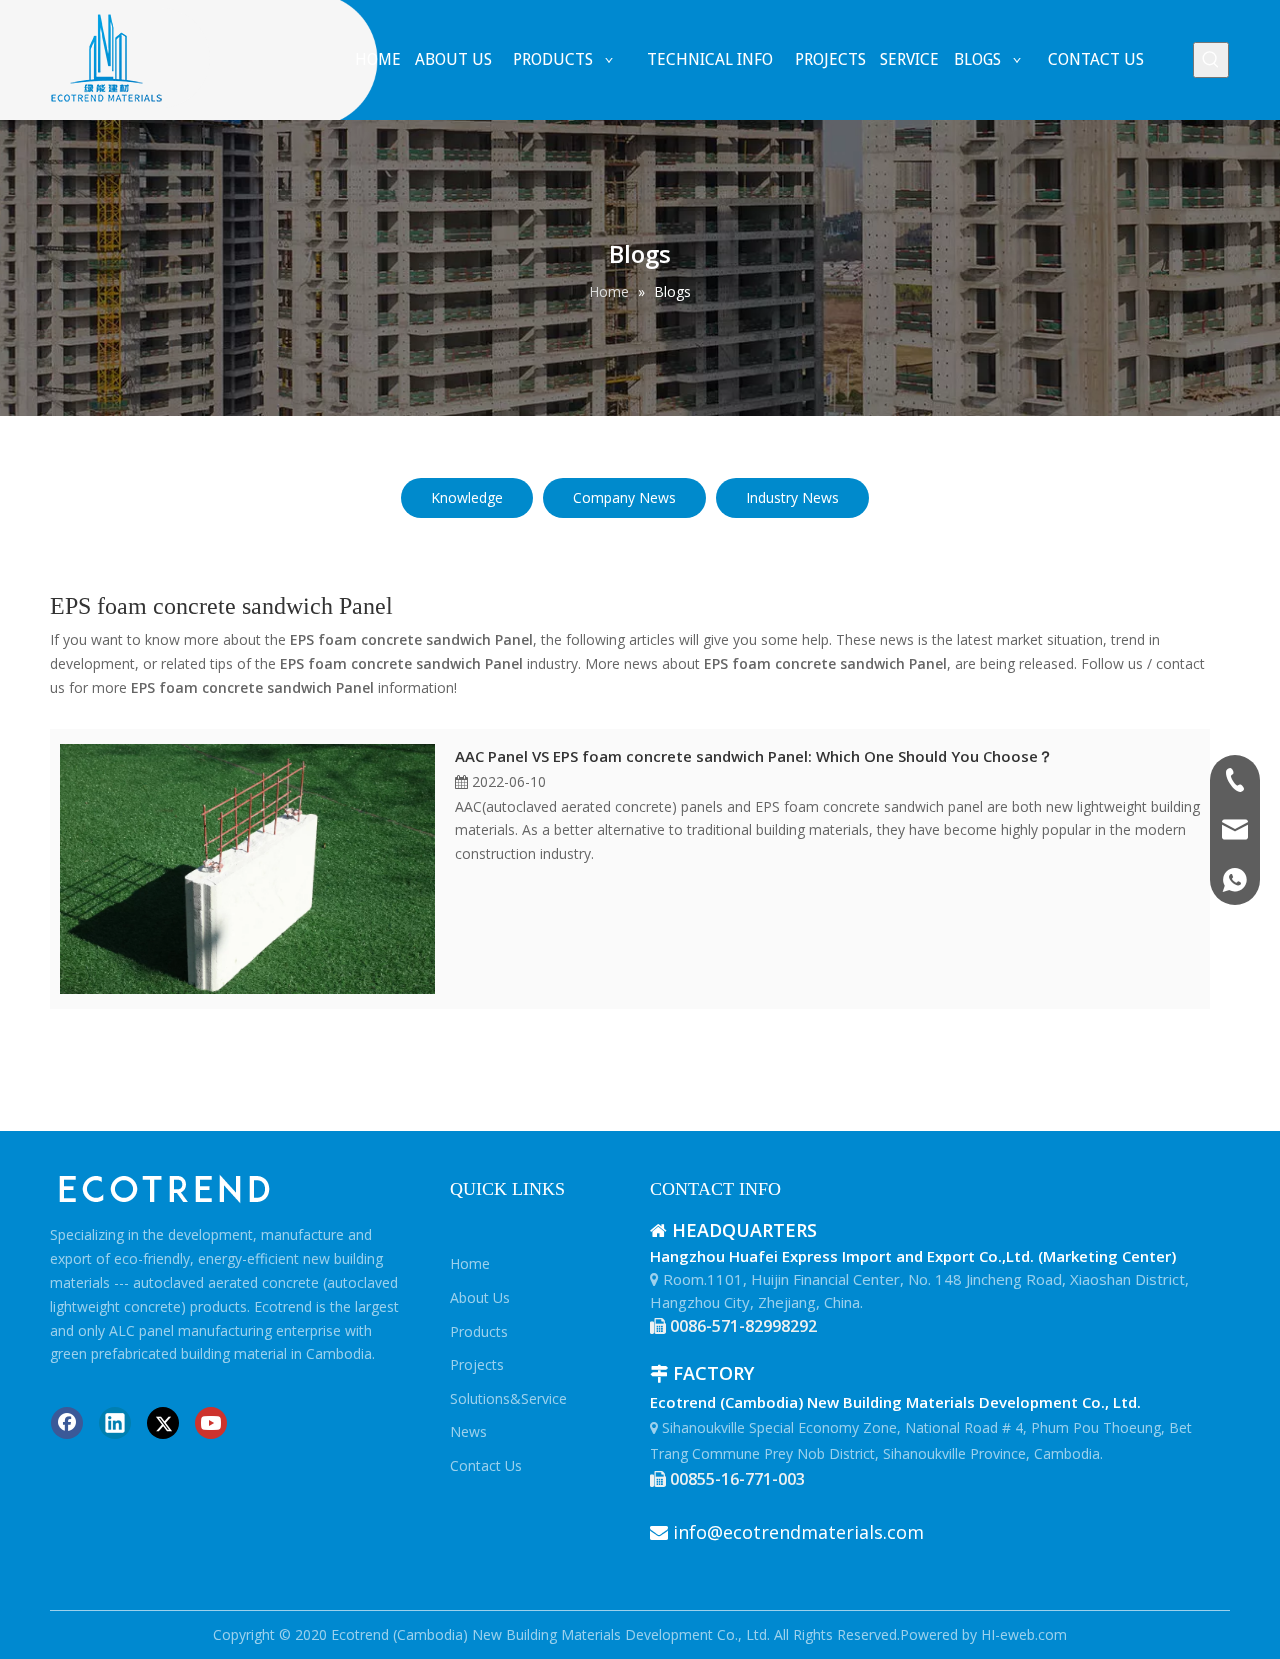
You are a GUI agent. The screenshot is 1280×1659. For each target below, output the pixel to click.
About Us (480, 1297)
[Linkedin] (115, 1423)
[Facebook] (67, 1423)
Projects (477, 1364)
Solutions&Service (508, 1398)
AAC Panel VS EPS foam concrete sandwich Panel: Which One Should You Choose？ (754, 756)
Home (470, 1263)
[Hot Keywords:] (1211, 60)
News (468, 1431)
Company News (624, 497)
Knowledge (467, 497)
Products (479, 1331)
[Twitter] (163, 1423)
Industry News (792, 497)
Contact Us (486, 1465)
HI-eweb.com (1024, 1634)
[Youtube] (211, 1423)
